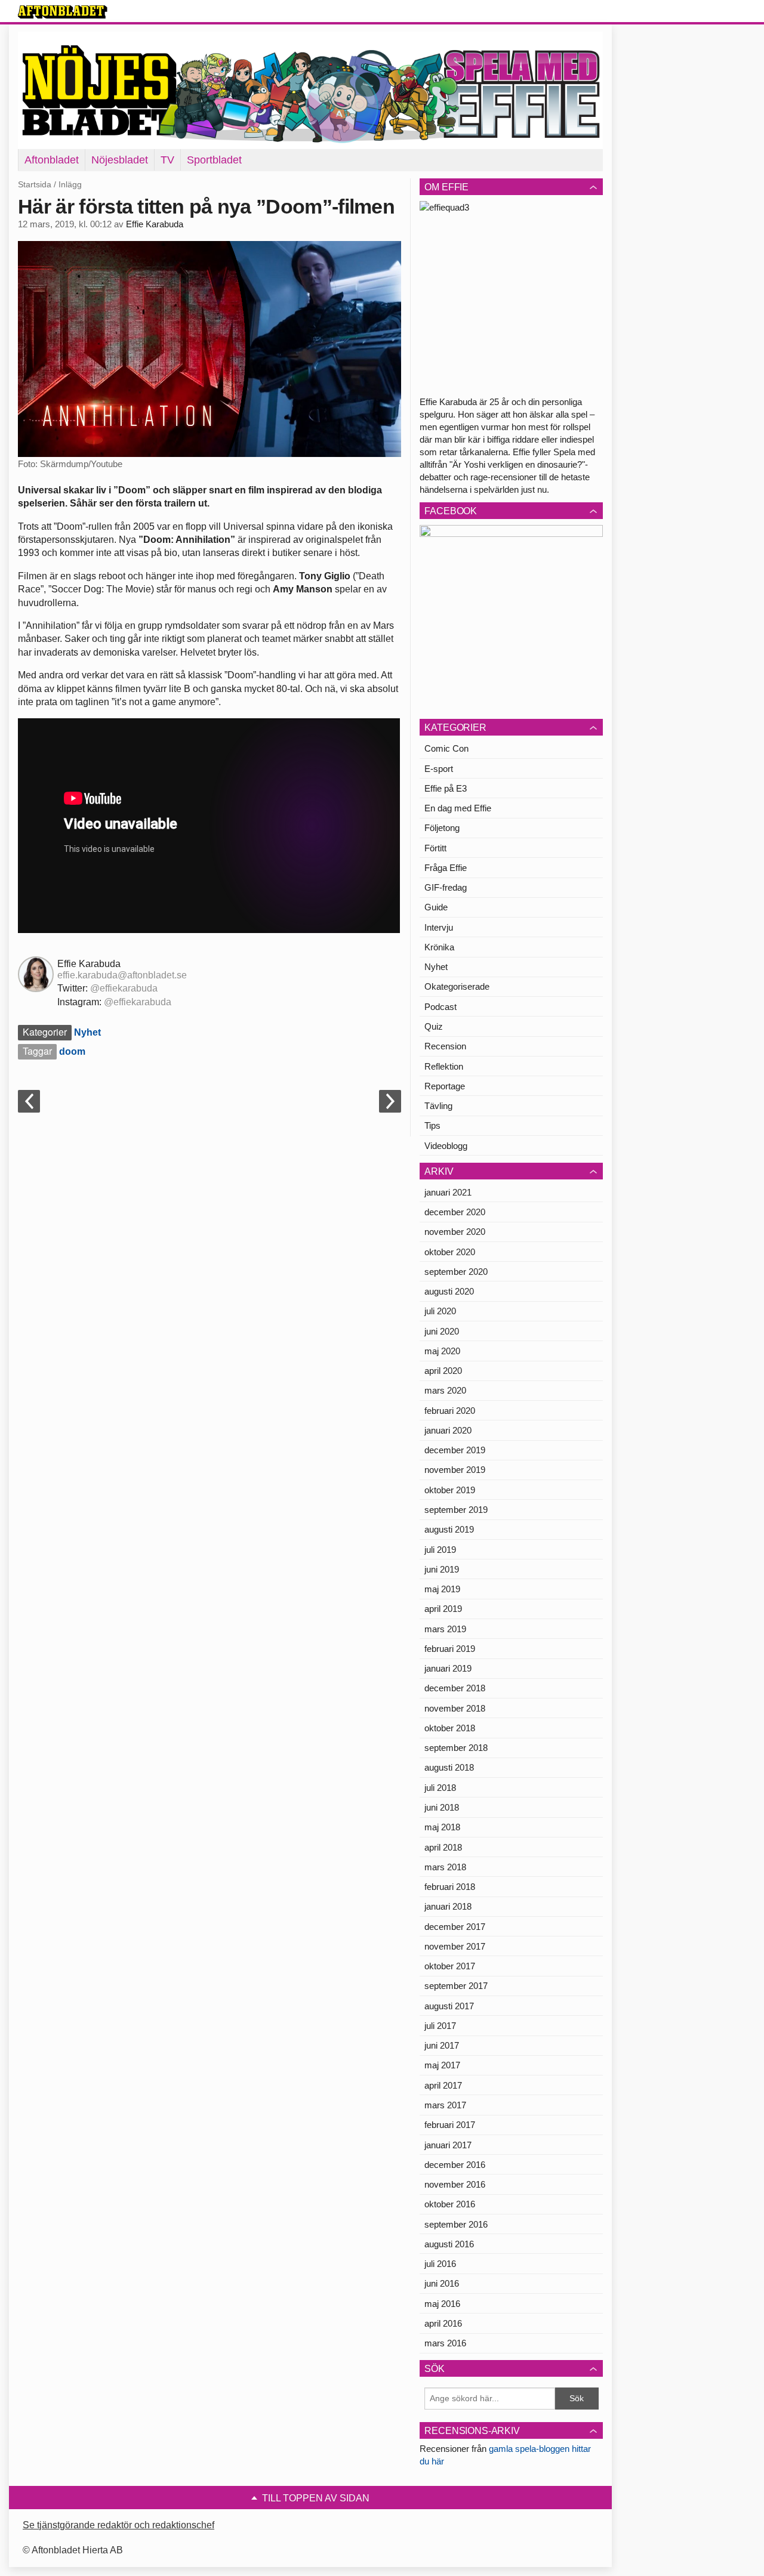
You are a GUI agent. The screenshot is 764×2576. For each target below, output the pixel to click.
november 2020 (455, 1232)
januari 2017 (448, 2145)
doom (72, 1051)
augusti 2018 (449, 1767)
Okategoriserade (457, 986)
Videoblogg (446, 1146)
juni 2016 (442, 2283)
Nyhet (87, 1032)
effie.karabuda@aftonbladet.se (122, 975)
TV (167, 160)
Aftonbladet (52, 160)
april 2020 (443, 1371)
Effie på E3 (446, 788)
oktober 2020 (450, 1252)
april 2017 (443, 2085)
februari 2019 (450, 1649)
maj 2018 (442, 1827)
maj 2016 (442, 2304)
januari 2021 (448, 1192)
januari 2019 (448, 1668)
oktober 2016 (450, 2204)
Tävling (438, 1106)
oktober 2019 (450, 1490)
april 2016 (443, 2323)
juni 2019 (442, 1569)
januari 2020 (448, 1430)
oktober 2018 (450, 1728)
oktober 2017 (450, 1966)
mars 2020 (445, 1390)
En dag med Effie (458, 808)
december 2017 (455, 1927)
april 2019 (443, 1609)
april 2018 (443, 1847)
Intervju (439, 927)
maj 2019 (442, 1589)
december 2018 (455, 1688)
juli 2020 (440, 1311)
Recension (445, 1046)
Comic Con (446, 748)
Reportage (445, 1086)
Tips (432, 1125)
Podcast (440, 1007)
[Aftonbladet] (63, 12)
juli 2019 (440, 1550)
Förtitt (435, 848)
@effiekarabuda (124, 988)
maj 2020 (442, 1351)
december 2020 (455, 1212)
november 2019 (455, 1470)
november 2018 (455, 1708)
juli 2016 (440, 2264)
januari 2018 (448, 1906)
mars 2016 (445, 2343)
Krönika (439, 947)
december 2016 (455, 2165)
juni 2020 (442, 1331)
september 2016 (456, 2224)
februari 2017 (450, 2125)
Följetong (442, 828)
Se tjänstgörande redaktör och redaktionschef (118, 2525)
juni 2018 (442, 1807)
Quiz (434, 1026)
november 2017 (455, 1946)
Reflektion (444, 1066)
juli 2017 (440, 2026)
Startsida (35, 184)
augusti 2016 (449, 2244)
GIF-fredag (446, 887)
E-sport (439, 769)
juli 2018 (440, 1788)
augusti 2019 (449, 1529)
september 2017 (456, 1986)
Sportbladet (214, 160)
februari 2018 (450, 1887)
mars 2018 (445, 1867)
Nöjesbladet (120, 160)
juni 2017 (442, 2045)
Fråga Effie (446, 868)
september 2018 (456, 1748)
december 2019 (455, 1450)
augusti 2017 (449, 2006)
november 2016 (455, 2184)
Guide (436, 907)
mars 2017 (445, 2105)
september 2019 (456, 1510)
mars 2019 (445, 1629)
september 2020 (456, 1272)
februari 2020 (450, 1411)
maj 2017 (442, 2065)
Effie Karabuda (155, 224)
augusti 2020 (449, 1291)
